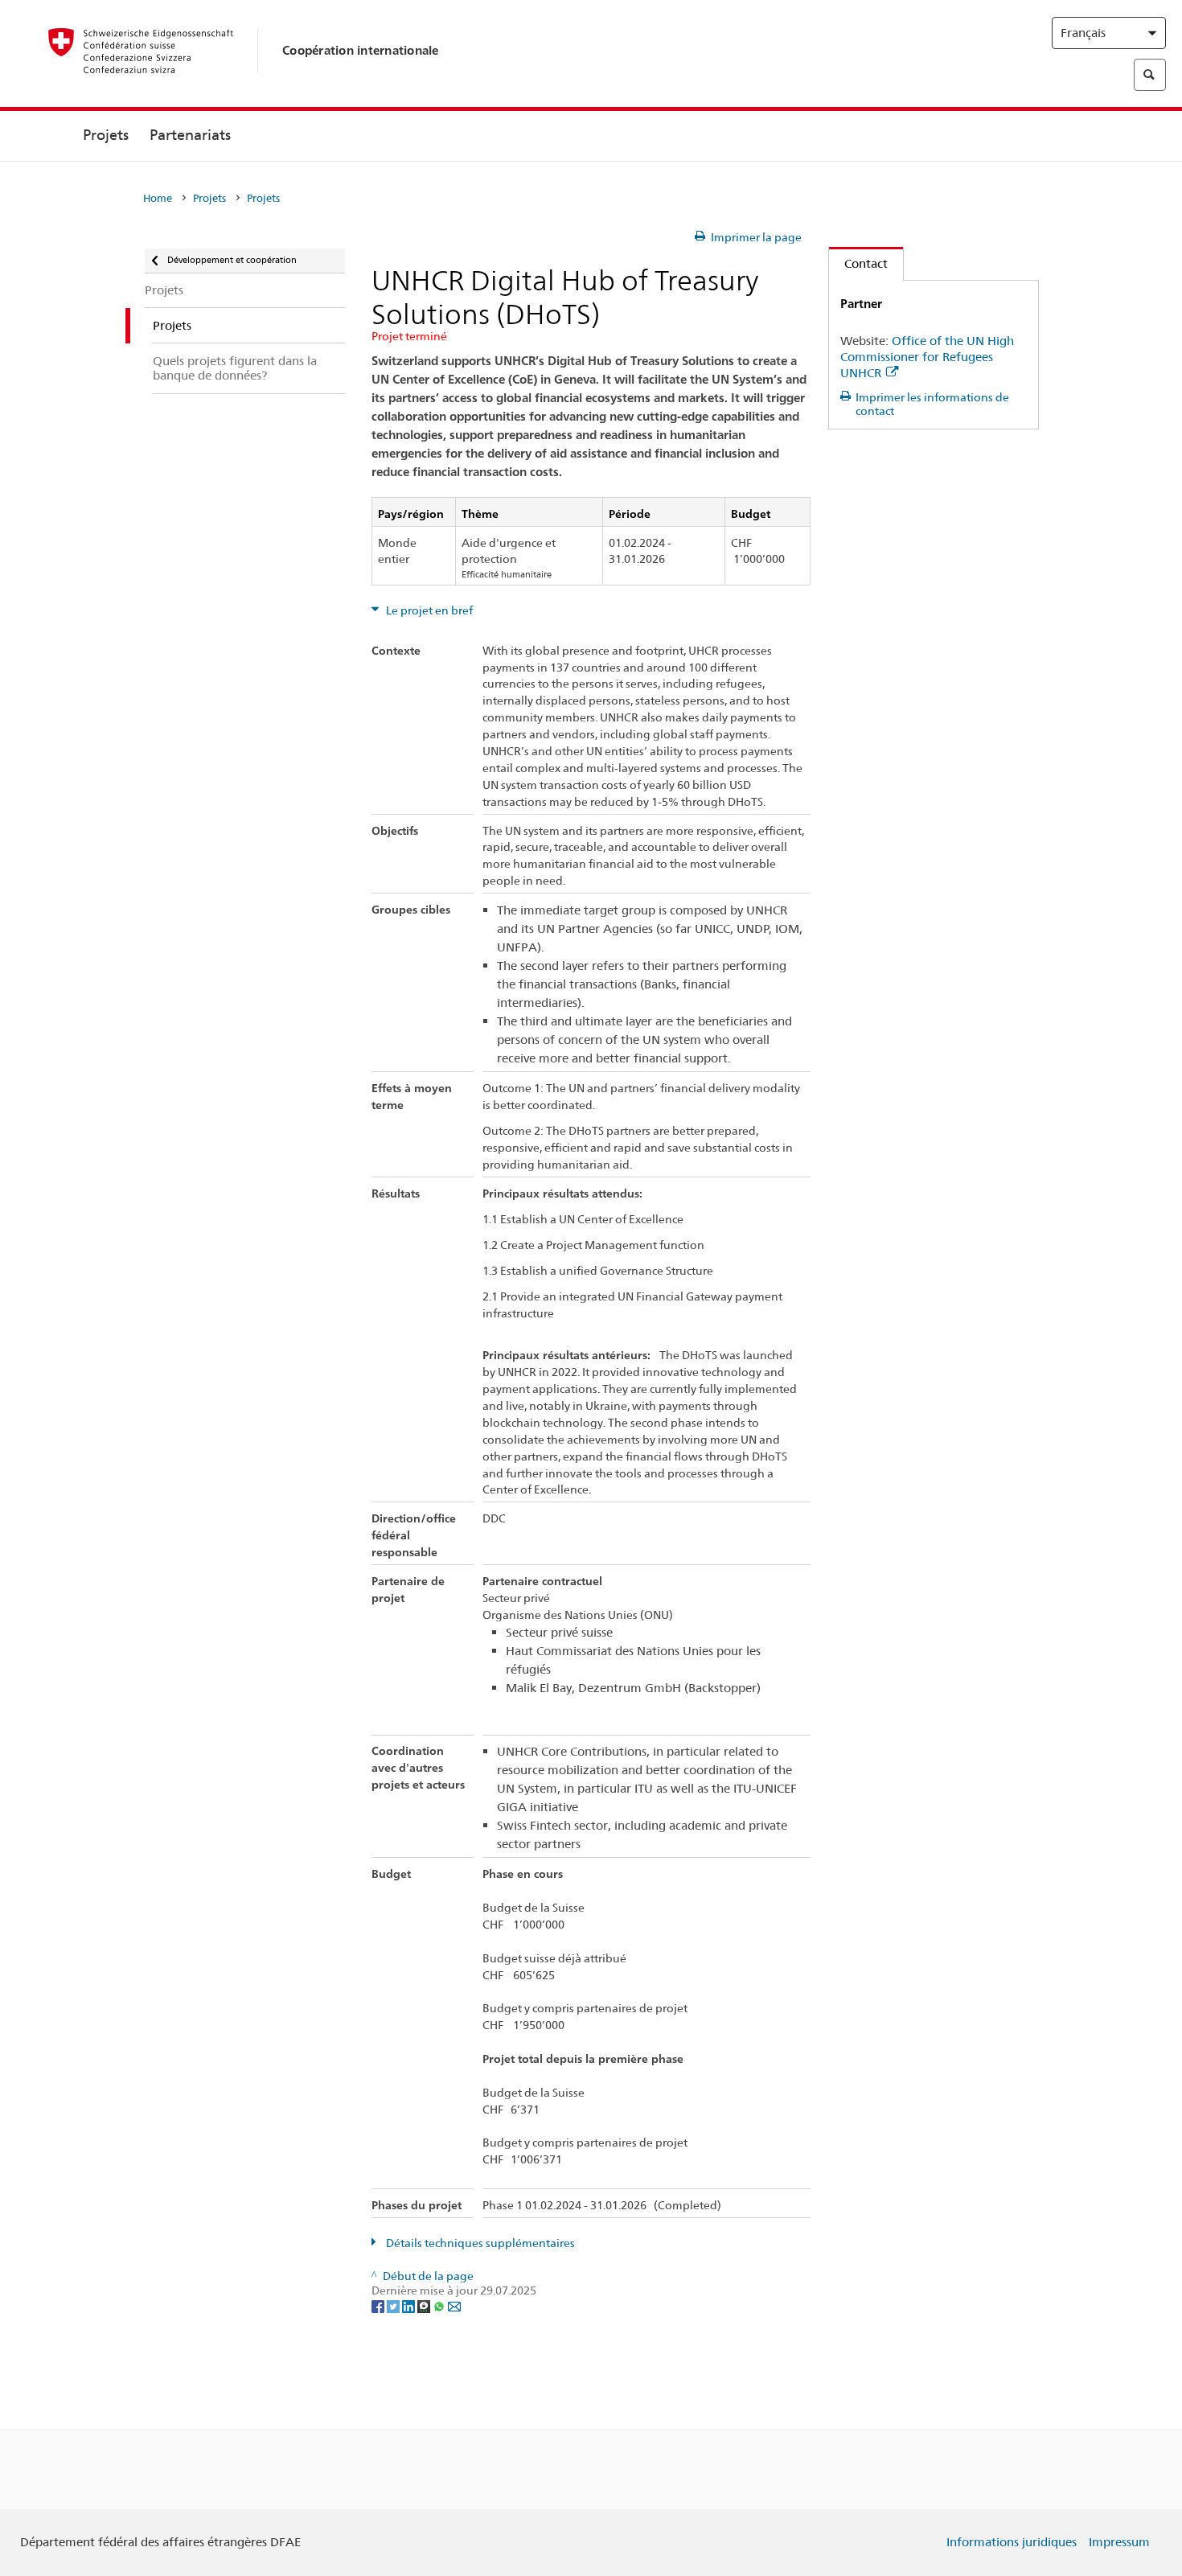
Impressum (1119, 2542)
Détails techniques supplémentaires (479, 2243)
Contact (858, 263)
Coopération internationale (361, 50)
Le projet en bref (428, 610)
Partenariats (190, 135)
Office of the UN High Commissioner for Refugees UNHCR (927, 357)
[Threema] (425, 2306)
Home (158, 198)
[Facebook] (379, 2306)
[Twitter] (394, 2306)
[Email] (454, 2306)
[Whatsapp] (440, 2306)
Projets (106, 135)
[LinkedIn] (410, 2306)
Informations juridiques (1012, 2542)
